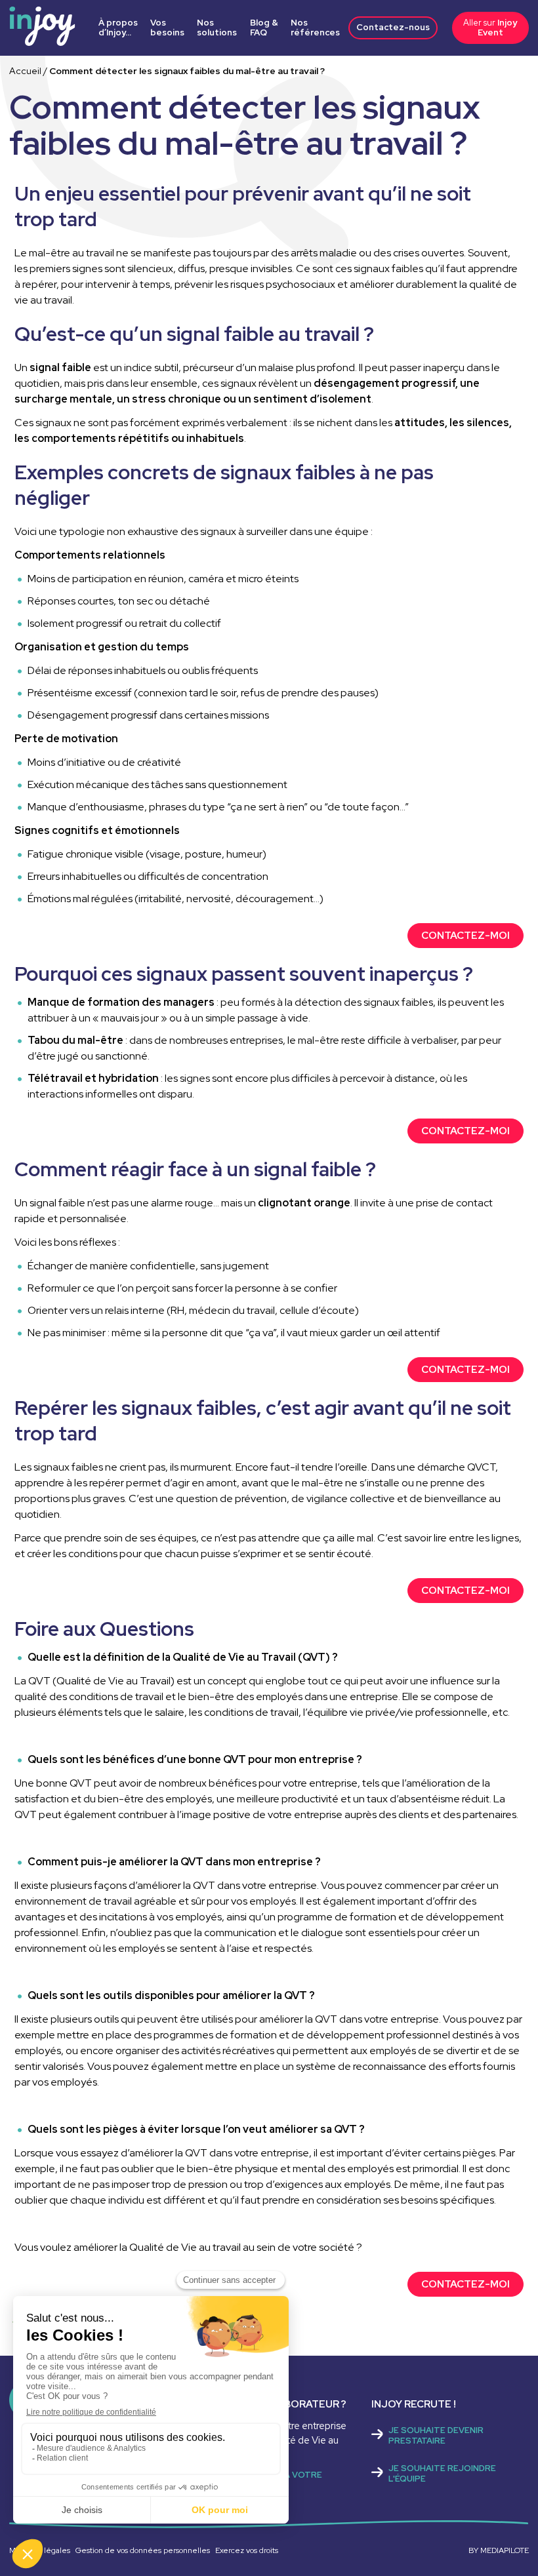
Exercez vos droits (247, 2550)
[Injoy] (42, 32)
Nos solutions (217, 28)
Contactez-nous (393, 27)
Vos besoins (167, 28)
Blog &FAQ (264, 28)
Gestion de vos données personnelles (143, 2550)
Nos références (315, 28)
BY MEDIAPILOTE (499, 2550)
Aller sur (490, 27)
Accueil (25, 71)
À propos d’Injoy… (118, 28)
